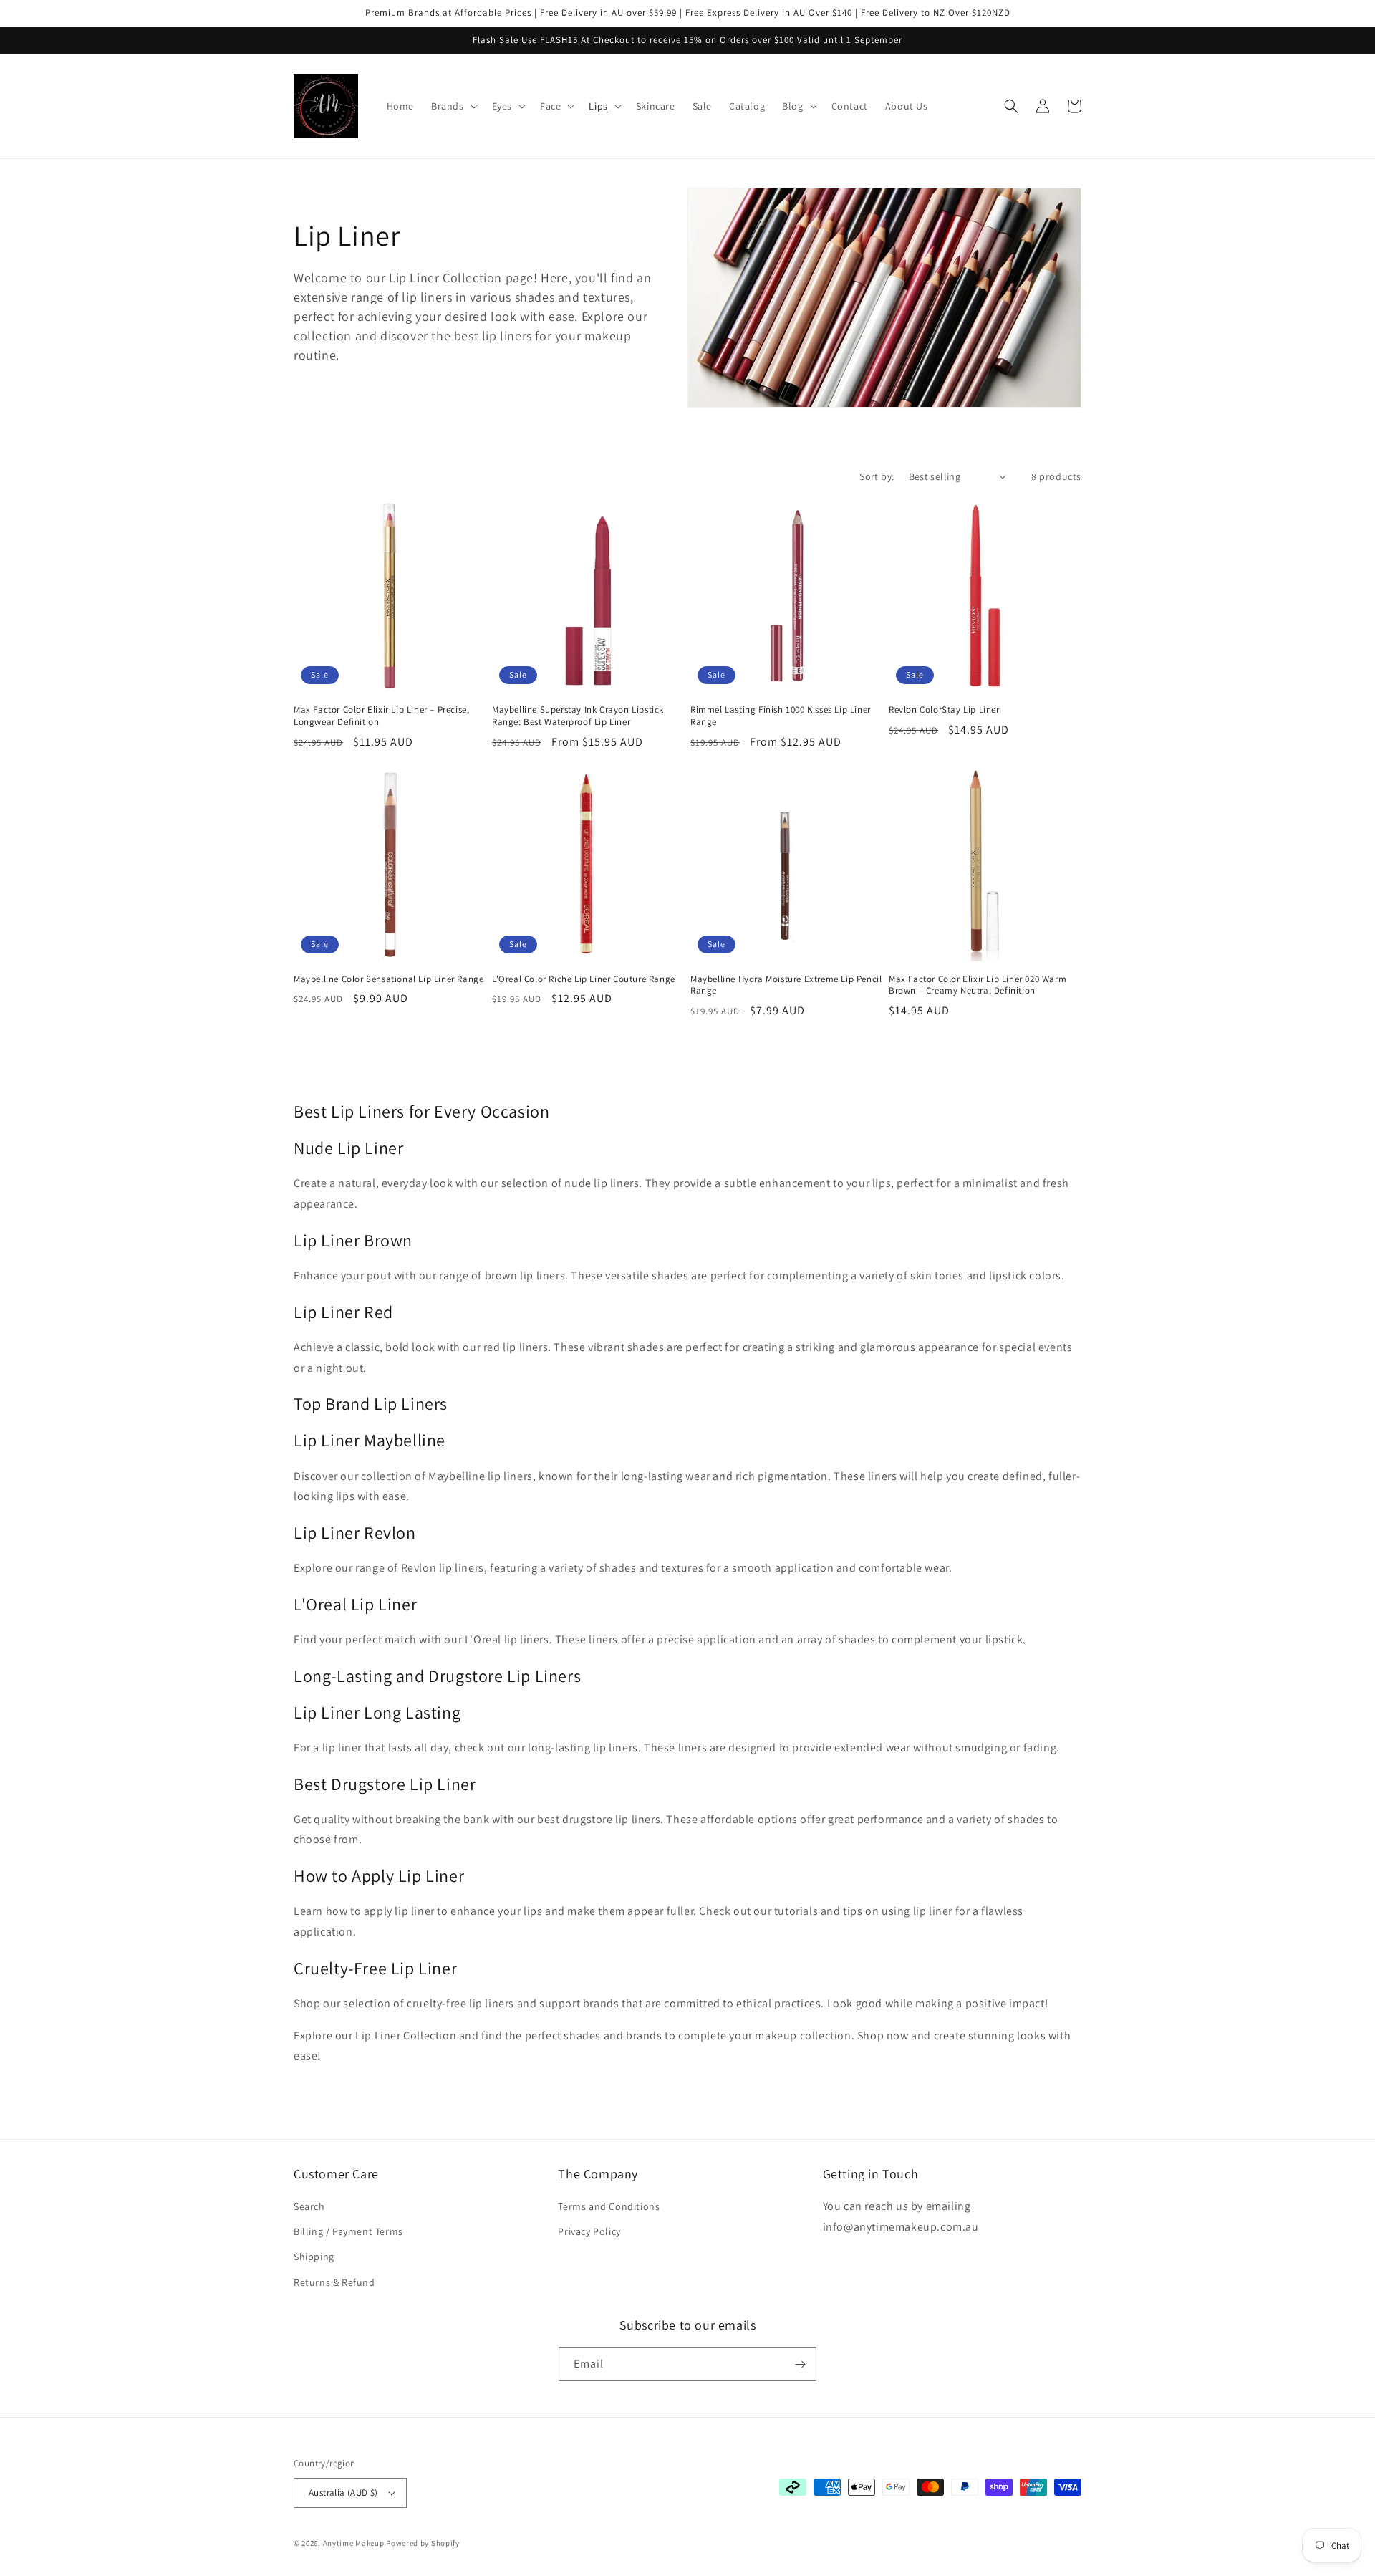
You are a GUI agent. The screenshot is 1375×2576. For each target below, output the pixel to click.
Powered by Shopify (423, 2543)
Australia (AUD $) (343, 2493)
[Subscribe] (800, 2364)
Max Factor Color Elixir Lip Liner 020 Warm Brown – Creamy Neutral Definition (978, 985)
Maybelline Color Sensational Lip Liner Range (389, 979)
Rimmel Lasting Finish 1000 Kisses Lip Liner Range (781, 716)
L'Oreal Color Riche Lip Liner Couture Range (584, 979)
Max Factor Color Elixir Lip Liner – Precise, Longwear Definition (381, 716)
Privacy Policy (589, 2231)
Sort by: (877, 476)
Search (309, 2206)
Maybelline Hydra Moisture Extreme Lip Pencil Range (786, 985)
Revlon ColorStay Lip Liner (944, 710)
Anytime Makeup (354, 2543)
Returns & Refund (334, 2282)
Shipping (314, 2257)
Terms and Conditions (609, 2206)
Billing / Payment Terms (348, 2231)
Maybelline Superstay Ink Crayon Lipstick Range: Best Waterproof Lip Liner (578, 716)
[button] (453, 106)
